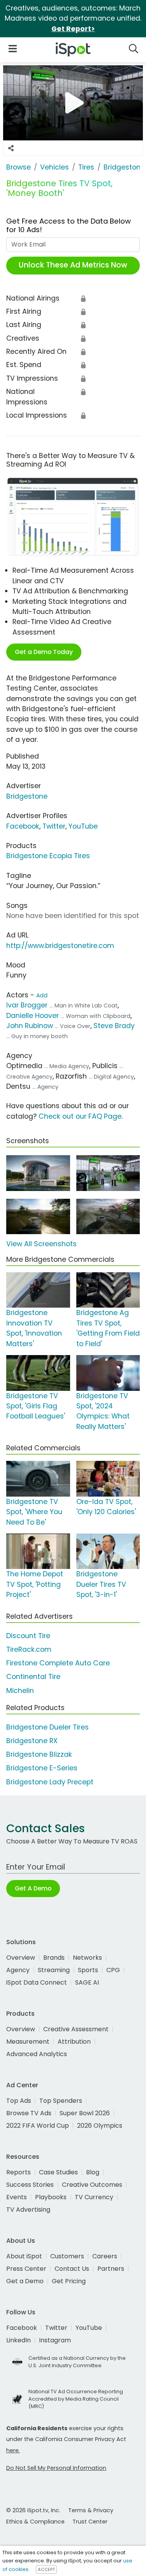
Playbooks (51, 2197)
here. (13, 2450)
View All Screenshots (41, 1244)
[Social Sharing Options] (11, 148)
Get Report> (73, 29)
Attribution (74, 2042)
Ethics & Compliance (35, 2522)
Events (17, 2197)
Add (42, 995)
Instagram (55, 2340)
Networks (87, 1958)
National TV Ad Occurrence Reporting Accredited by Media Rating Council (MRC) (76, 2399)
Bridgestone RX (32, 1741)
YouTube (83, 826)
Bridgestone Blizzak (39, 1754)
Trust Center (90, 2522)
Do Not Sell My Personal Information (56, 2468)
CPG (113, 1970)
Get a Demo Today (44, 652)
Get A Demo (33, 1888)
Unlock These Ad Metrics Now (73, 265)
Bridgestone (27, 796)
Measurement (28, 2042)
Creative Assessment (76, 2029)
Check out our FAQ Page (80, 1116)
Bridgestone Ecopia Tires (48, 856)
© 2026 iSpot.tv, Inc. (33, 2510)
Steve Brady (114, 1026)
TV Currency (94, 2197)
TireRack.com (29, 1649)
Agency (18, 1970)
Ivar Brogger (28, 1005)
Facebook (23, 826)
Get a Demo (25, 2281)
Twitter (54, 826)
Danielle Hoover (33, 1016)
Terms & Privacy (91, 2510)
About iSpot (24, 2256)
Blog (93, 2172)
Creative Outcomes (92, 2185)
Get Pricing (69, 2281)
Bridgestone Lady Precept (50, 1782)
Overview (21, 1958)
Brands (54, 1958)
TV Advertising (28, 2210)
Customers (67, 2256)
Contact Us (72, 2269)
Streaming (54, 1970)
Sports (88, 1970)
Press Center (26, 2269)
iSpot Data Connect (37, 1982)
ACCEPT (46, 2569)
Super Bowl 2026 (85, 2113)
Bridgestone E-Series (42, 1768)
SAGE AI (87, 1982)
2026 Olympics (100, 2126)
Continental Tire (33, 1677)
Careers (105, 2256)
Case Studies (58, 2172)
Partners (111, 2269)
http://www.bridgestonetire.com (60, 946)
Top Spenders (61, 2101)
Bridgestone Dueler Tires (47, 1727)
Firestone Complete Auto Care (58, 1663)
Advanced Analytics (37, 2054)
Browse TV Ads (29, 2113)
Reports (18, 2172)
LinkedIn (18, 2340)
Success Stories (30, 2185)
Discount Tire (28, 1636)
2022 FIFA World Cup (38, 2126)
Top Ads (19, 2101)
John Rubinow (30, 1026)
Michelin (20, 1691)
